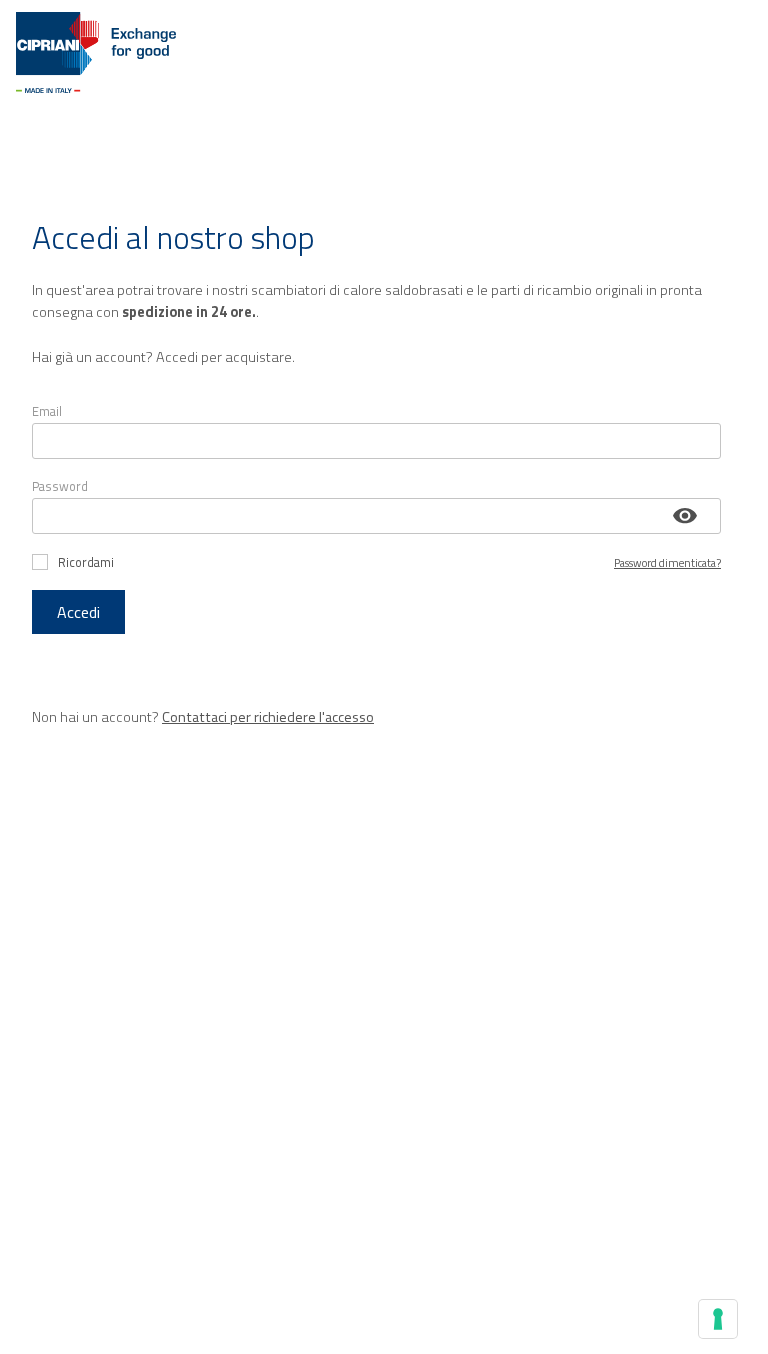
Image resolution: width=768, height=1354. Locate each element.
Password (60, 486)
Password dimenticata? (667, 562)
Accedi (78, 612)
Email (47, 411)
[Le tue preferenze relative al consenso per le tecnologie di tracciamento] (718, 1319)
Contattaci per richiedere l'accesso (268, 717)
